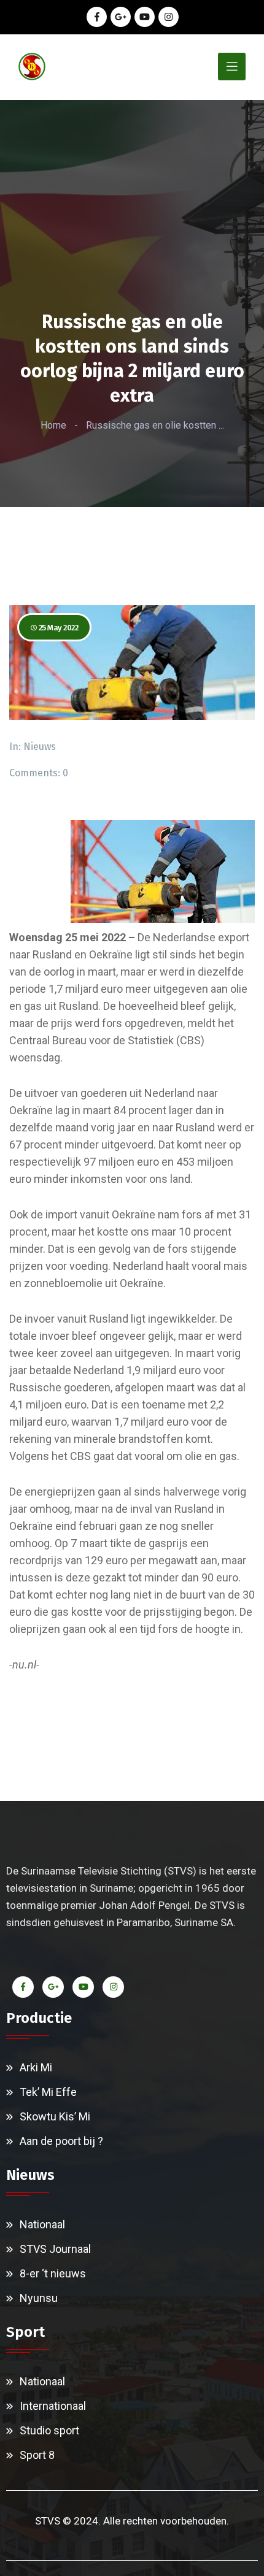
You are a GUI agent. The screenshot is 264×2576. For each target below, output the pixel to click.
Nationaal (42, 2224)
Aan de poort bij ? (61, 2141)
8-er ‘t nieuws (53, 2273)
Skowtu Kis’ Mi (55, 2116)
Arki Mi (36, 2067)
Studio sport (49, 2430)
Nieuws (40, 747)
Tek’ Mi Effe (48, 2092)
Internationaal (53, 2406)
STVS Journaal (55, 2249)
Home (53, 425)
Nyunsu (39, 2298)
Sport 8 (37, 2455)
